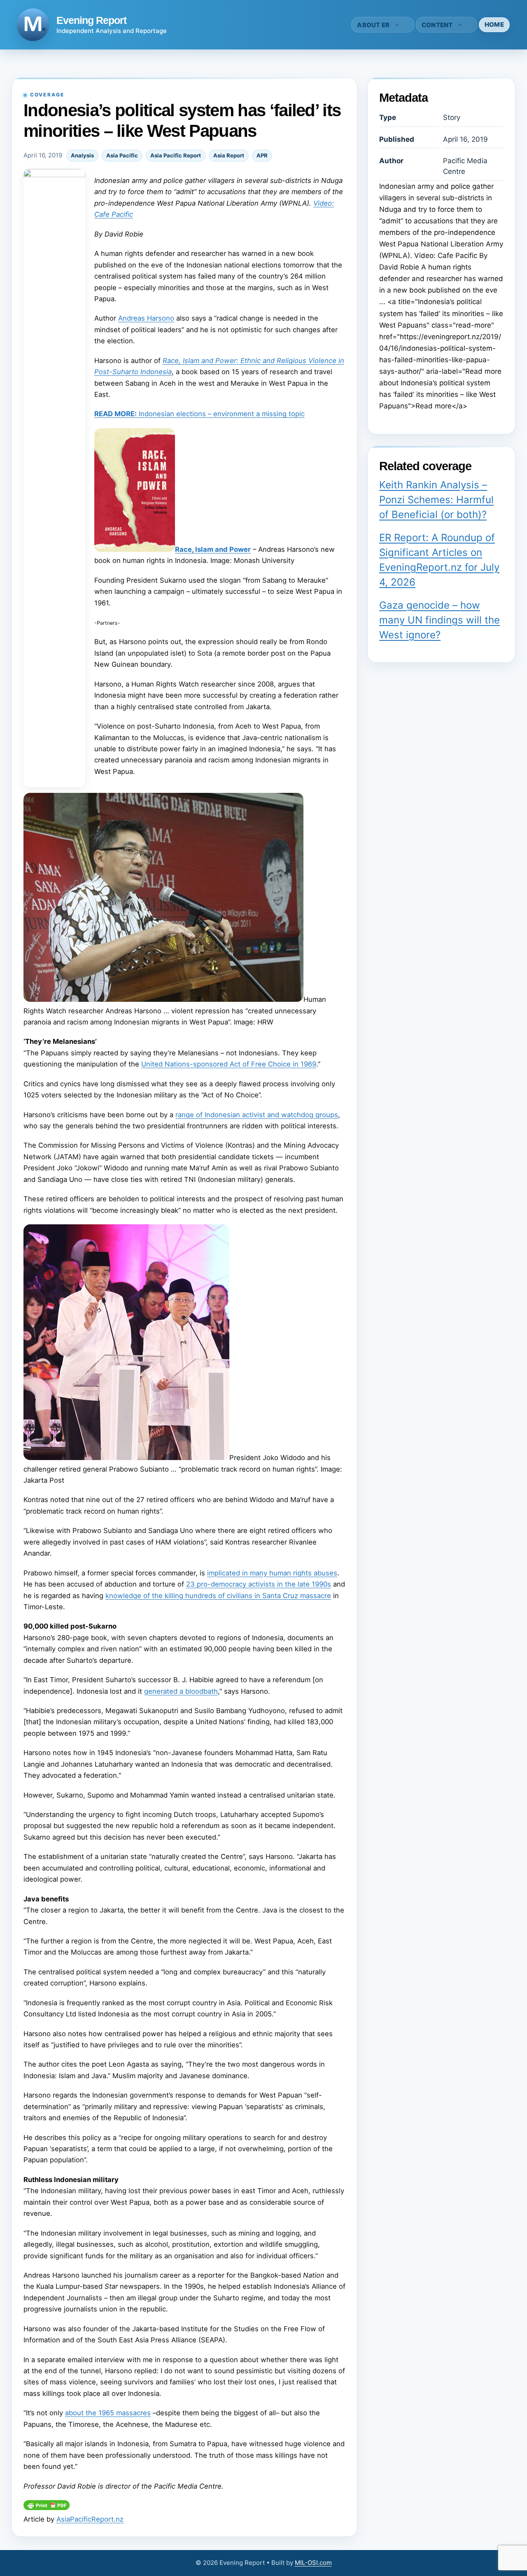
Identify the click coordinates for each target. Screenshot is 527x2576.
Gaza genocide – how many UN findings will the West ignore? (440, 620)
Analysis (82, 155)
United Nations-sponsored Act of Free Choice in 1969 (229, 1064)
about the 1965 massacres (108, 2413)
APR (262, 155)
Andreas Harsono (146, 318)
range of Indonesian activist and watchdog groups (257, 1115)
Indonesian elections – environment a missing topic (199, 414)
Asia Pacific (122, 155)
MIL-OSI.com (313, 2563)
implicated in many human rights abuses (272, 1573)
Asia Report (229, 155)
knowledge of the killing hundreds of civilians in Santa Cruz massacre (218, 1596)
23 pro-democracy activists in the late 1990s (259, 1584)
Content (437, 25)
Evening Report (91, 20)
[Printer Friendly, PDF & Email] (47, 2508)
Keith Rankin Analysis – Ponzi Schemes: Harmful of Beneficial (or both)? (436, 500)
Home (494, 25)
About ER (373, 25)
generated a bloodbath (181, 1691)
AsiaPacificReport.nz (90, 2519)
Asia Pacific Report (176, 155)
